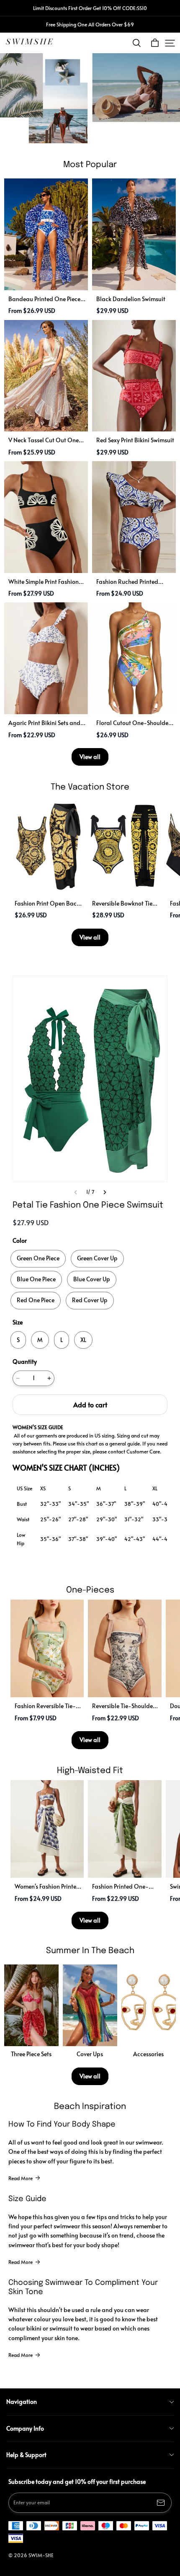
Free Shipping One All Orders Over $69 (90, 24)
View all (90, 757)
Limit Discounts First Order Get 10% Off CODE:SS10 (90, 8)
